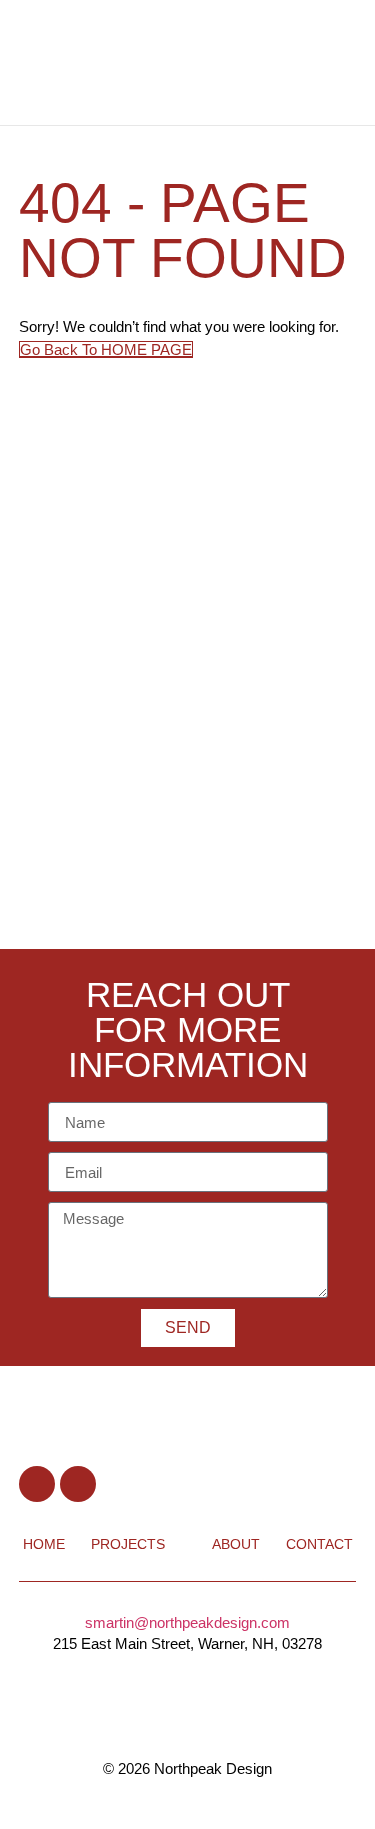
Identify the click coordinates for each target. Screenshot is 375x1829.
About (236, 1544)
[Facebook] (37, 1484)
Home (44, 1544)
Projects (128, 1544)
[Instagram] (78, 1484)
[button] (310, 63)
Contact (319, 1544)
